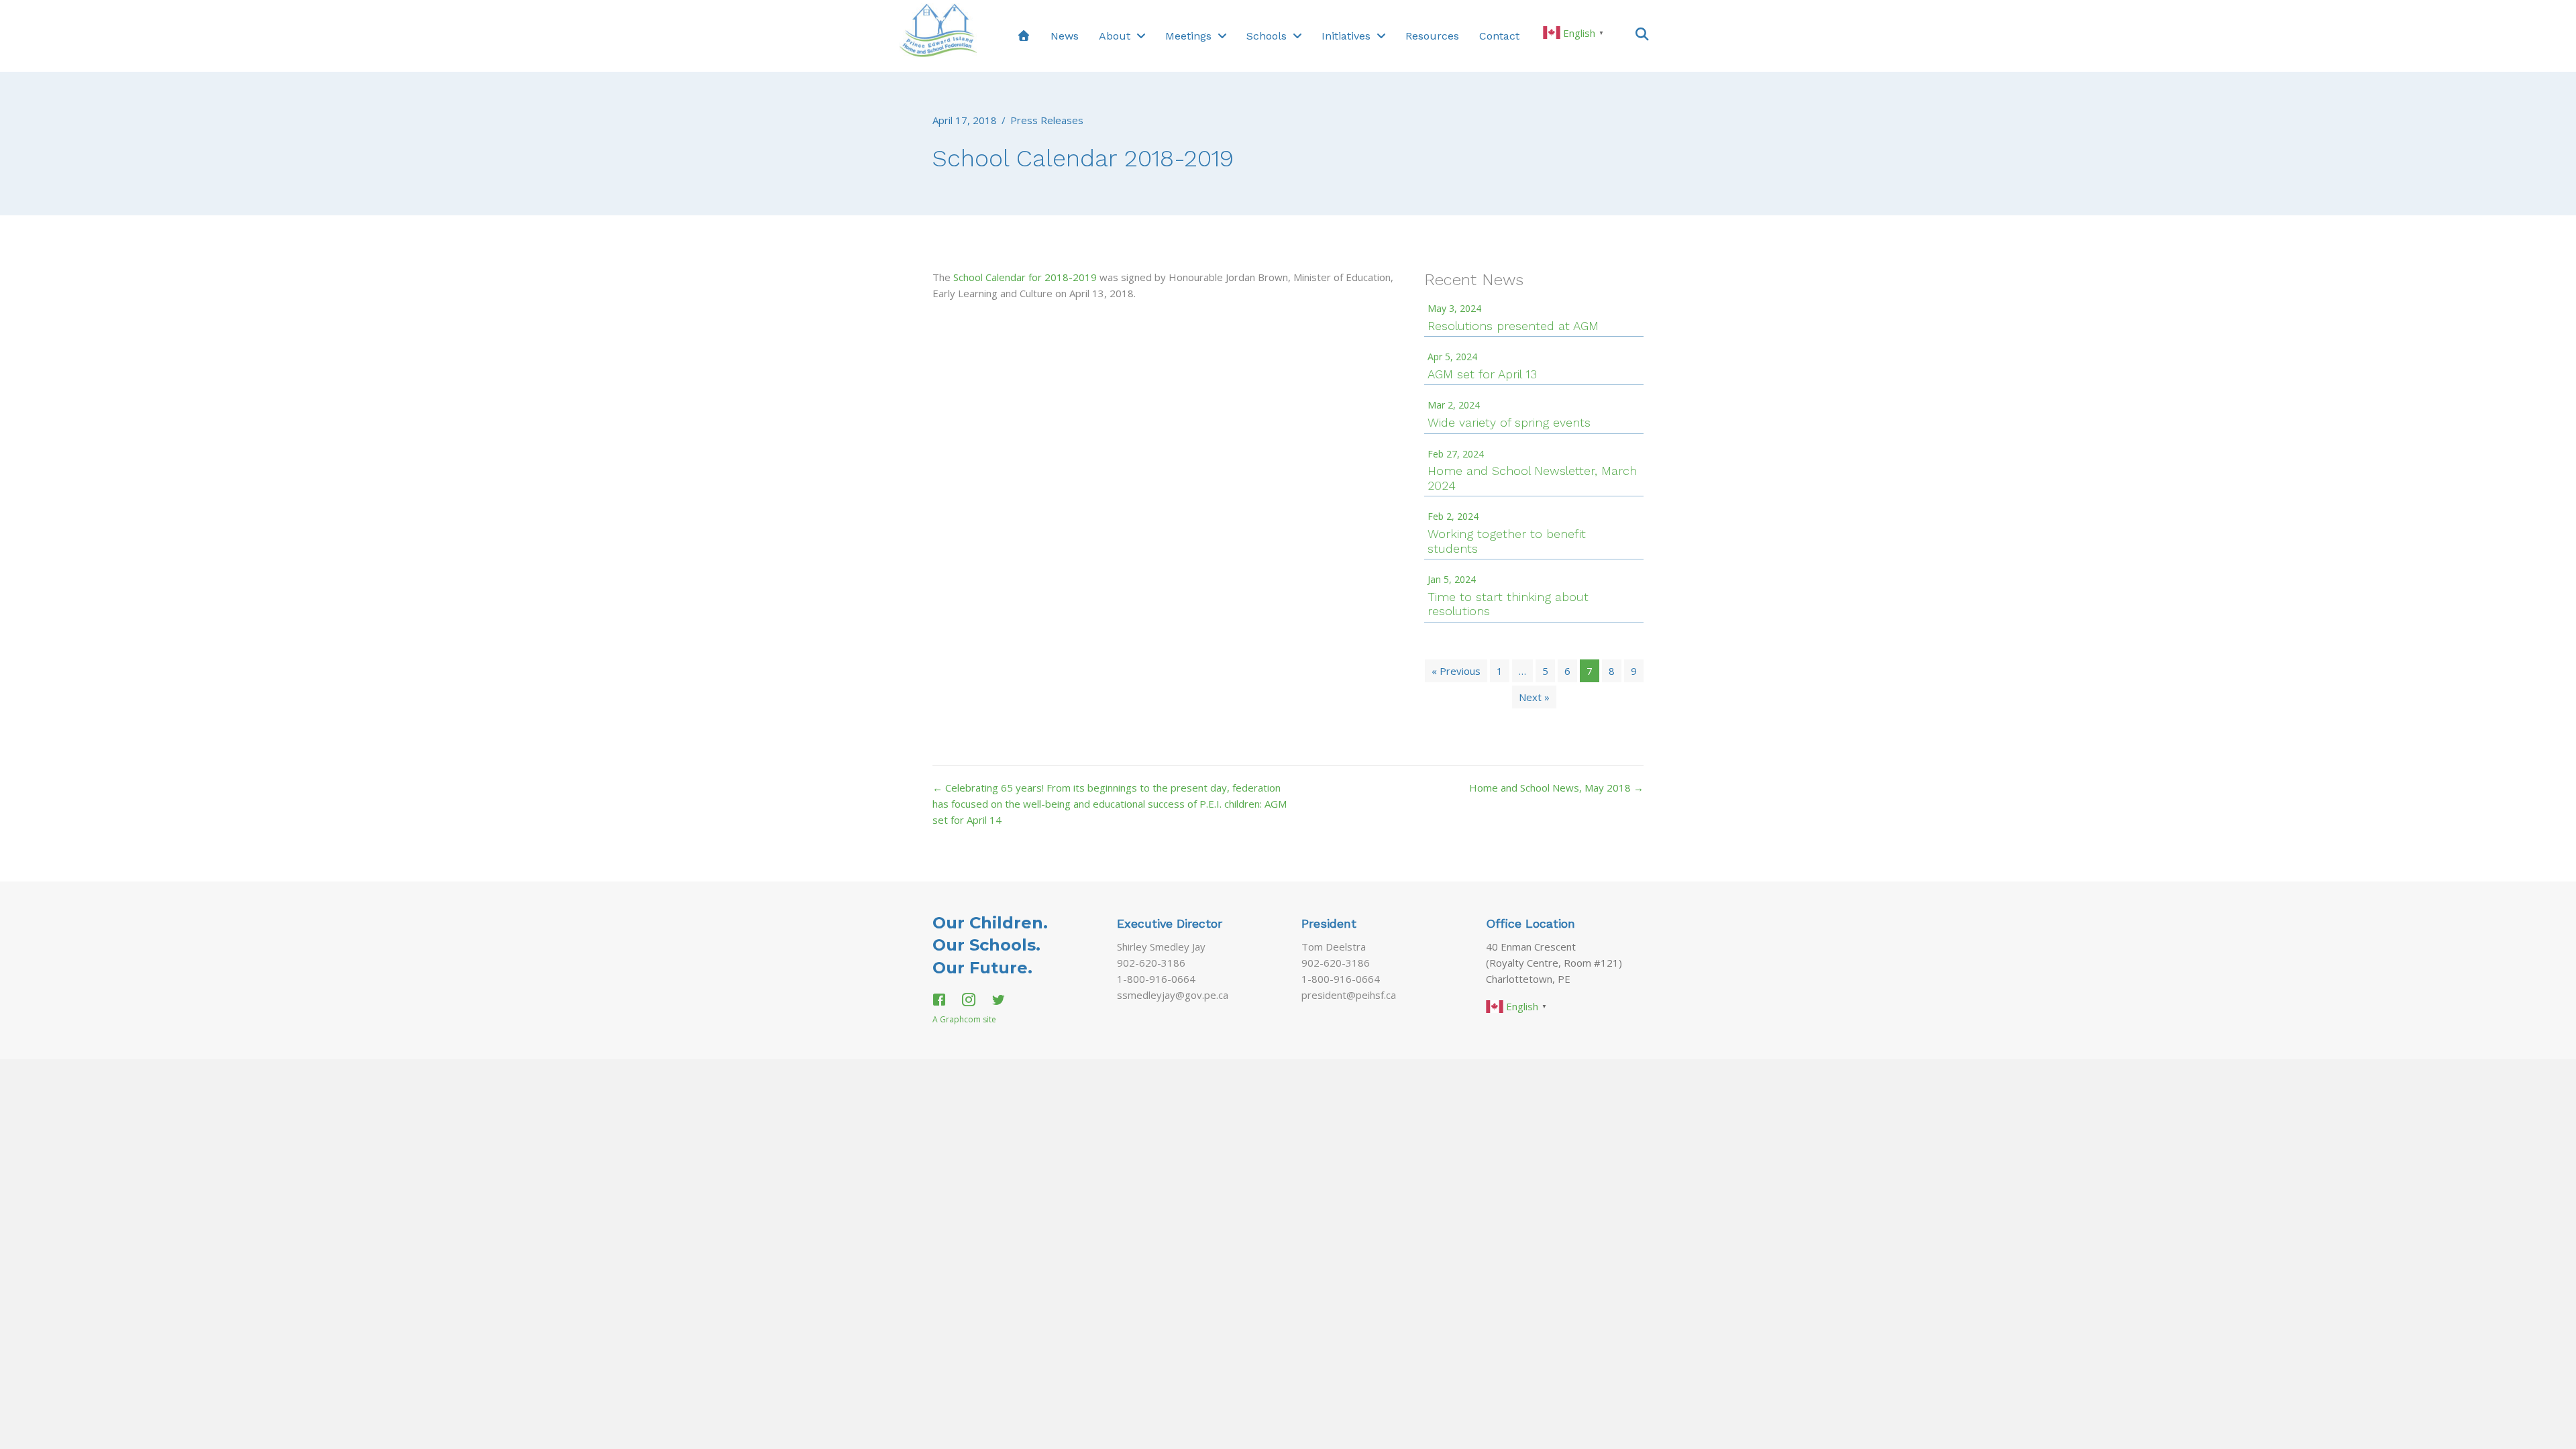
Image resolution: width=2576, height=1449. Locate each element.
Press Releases (1047, 120)
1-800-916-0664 (1156, 979)
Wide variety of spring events (1509, 422)
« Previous (1456, 671)
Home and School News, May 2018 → (1556, 788)
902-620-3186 (1151, 963)
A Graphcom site (964, 1019)
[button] (1642, 33)
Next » (1534, 697)
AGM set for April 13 (1482, 374)
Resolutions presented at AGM (1513, 326)
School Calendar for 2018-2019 (1025, 277)
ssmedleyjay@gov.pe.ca (1173, 995)
